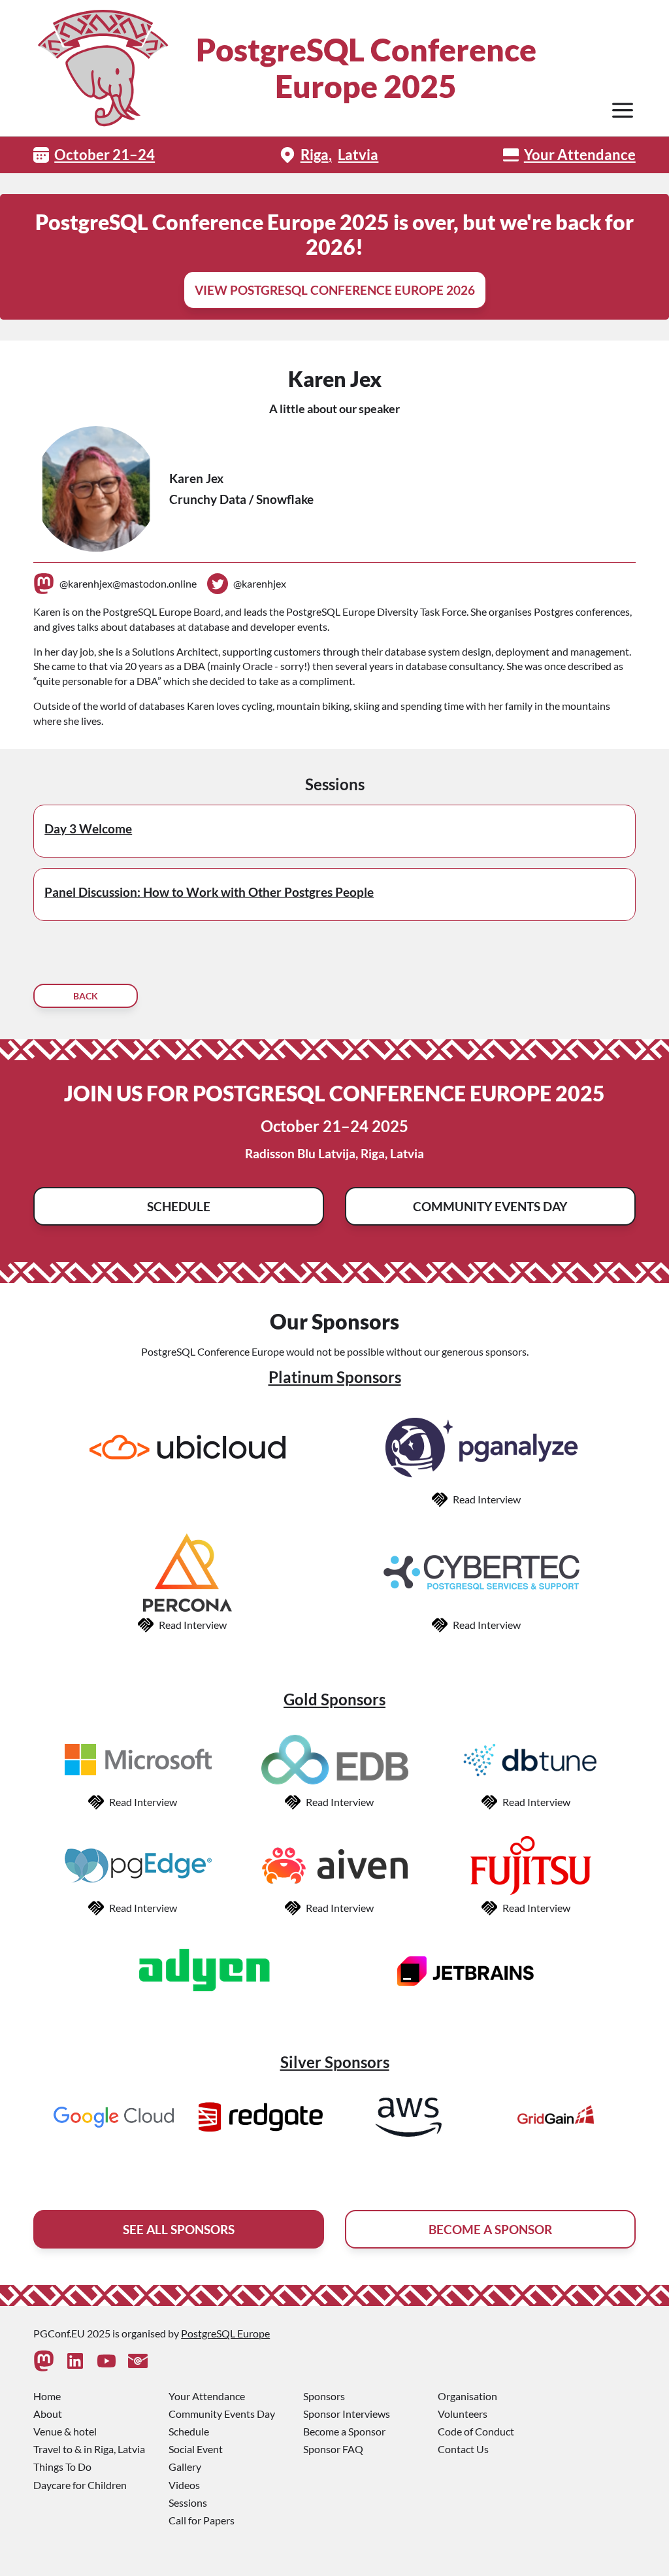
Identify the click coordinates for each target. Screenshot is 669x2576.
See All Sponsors (179, 2229)
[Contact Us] (138, 2361)
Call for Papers (202, 2520)
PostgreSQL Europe (225, 2333)
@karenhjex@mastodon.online (128, 583)
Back (86, 996)
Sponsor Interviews (347, 2414)
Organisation (467, 2396)
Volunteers (463, 2414)
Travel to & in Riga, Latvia (89, 2449)
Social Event (196, 2449)
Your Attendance (580, 155)
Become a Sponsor (344, 2431)
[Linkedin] (75, 2361)
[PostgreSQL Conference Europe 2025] (102, 68)
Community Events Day (490, 1206)
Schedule (179, 1206)
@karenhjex (260, 583)
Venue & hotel (65, 2431)
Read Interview (487, 1499)
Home (47, 2396)
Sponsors (324, 2396)
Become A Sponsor (490, 2229)
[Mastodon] (44, 2361)
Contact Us (463, 2449)
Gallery (185, 2467)
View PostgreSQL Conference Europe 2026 (335, 290)
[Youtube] (106, 2361)
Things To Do (62, 2467)
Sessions (188, 2502)
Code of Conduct (476, 2431)
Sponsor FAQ (333, 2449)
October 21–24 (105, 155)
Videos (184, 2485)
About (48, 2414)
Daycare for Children (80, 2485)
